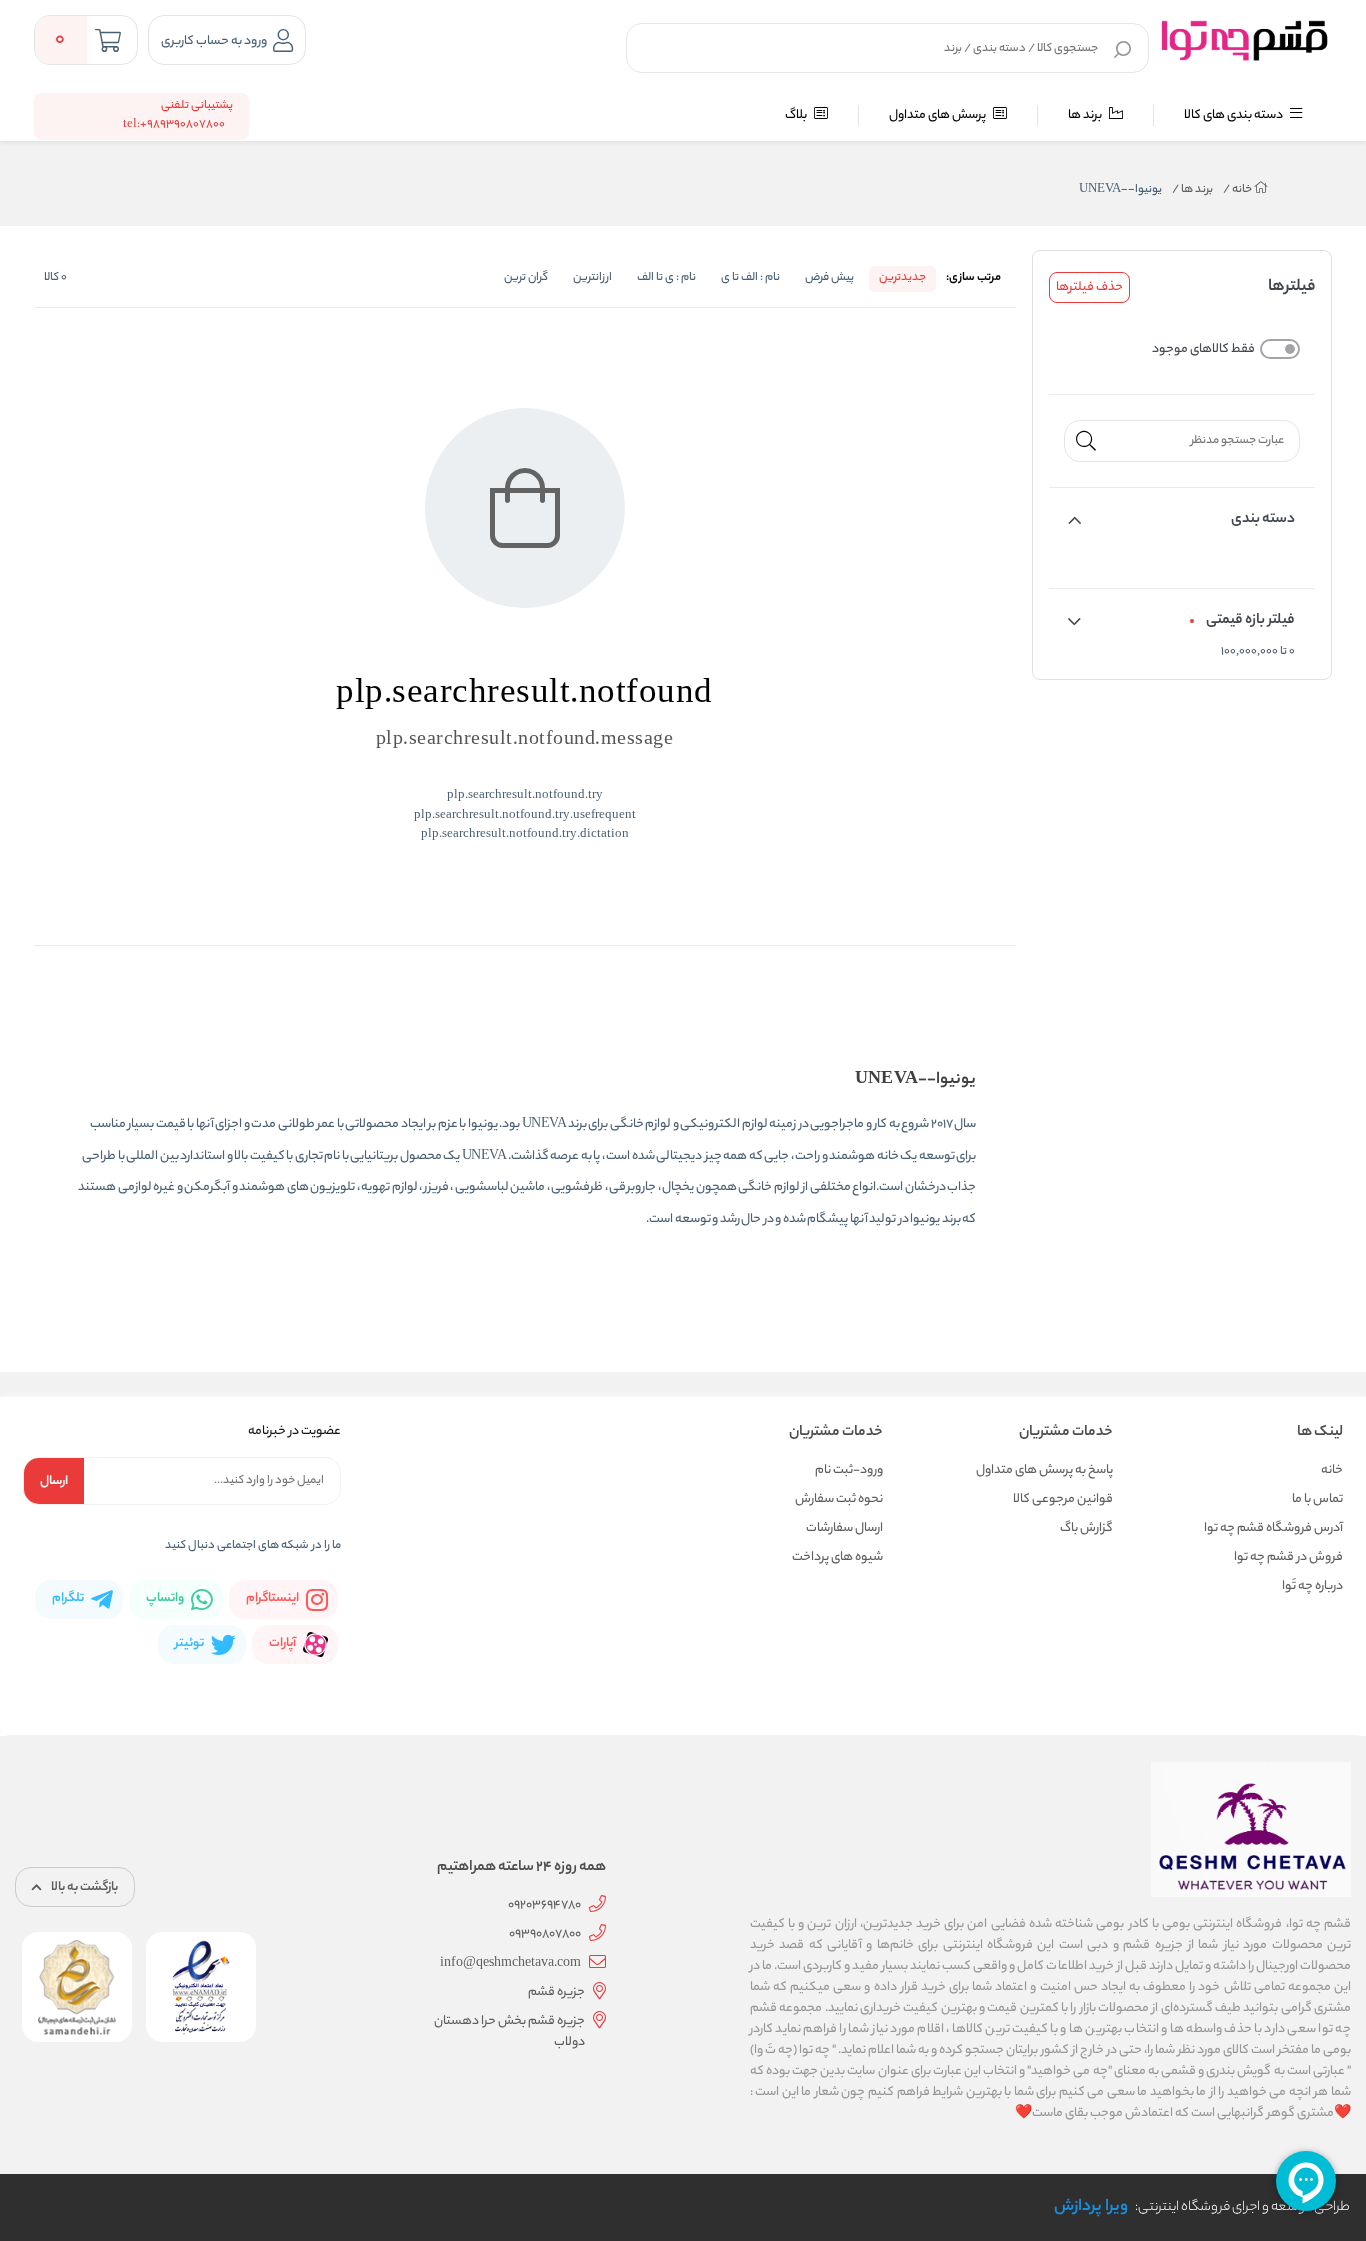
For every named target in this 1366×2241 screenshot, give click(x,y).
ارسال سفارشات (844, 1528)
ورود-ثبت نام (849, 1470)
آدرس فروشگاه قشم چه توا (1273, 1528)
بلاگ (797, 115)
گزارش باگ (1086, 1528)
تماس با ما (1317, 1499)
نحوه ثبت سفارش (839, 1499)
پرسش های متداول (938, 115)
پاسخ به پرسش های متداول (1044, 1470)
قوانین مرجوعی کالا (1063, 1499)
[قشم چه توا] (1245, 39)
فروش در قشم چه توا (1288, 1557)
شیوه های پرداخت (837, 1557)
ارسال (54, 1481)
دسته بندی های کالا (1234, 115)
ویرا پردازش (1091, 2207)
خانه (1238, 190)
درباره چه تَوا (1312, 1586)
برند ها (1086, 115)
